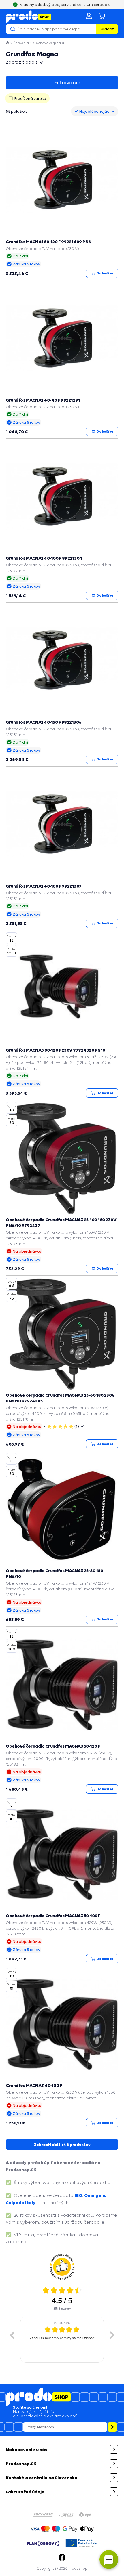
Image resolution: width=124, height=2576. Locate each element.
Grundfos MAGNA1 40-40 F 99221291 (43, 400)
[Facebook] (62, 2558)
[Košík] (102, 16)
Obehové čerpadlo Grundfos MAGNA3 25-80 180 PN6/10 (54, 1573)
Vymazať (91, 29)
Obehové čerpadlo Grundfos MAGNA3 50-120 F (53, 1746)
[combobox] (95, 111)
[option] (62, 2340)
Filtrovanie (67, 83)
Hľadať (107, 29)
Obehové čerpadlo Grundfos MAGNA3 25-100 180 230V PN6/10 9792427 (61, 1222)
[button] (62, 2449)
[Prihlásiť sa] (89, 16)
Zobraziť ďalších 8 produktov (62, 2145)
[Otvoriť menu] (115, 16)
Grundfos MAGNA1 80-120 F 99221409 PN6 (48, 242)
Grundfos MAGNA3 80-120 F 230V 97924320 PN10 (56, 1050)
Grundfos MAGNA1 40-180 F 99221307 (44, 886)
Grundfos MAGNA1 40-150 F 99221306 (44, 722)
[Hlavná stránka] (8, 43)
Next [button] (112, 2335)
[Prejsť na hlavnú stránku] (28, 17)
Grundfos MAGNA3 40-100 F (34, 2085)
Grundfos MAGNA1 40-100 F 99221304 (44, 558)
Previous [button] (12, 2335)
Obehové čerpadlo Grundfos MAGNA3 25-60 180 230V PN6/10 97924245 (60, 1398)
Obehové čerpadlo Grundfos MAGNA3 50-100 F (53, 1916)
